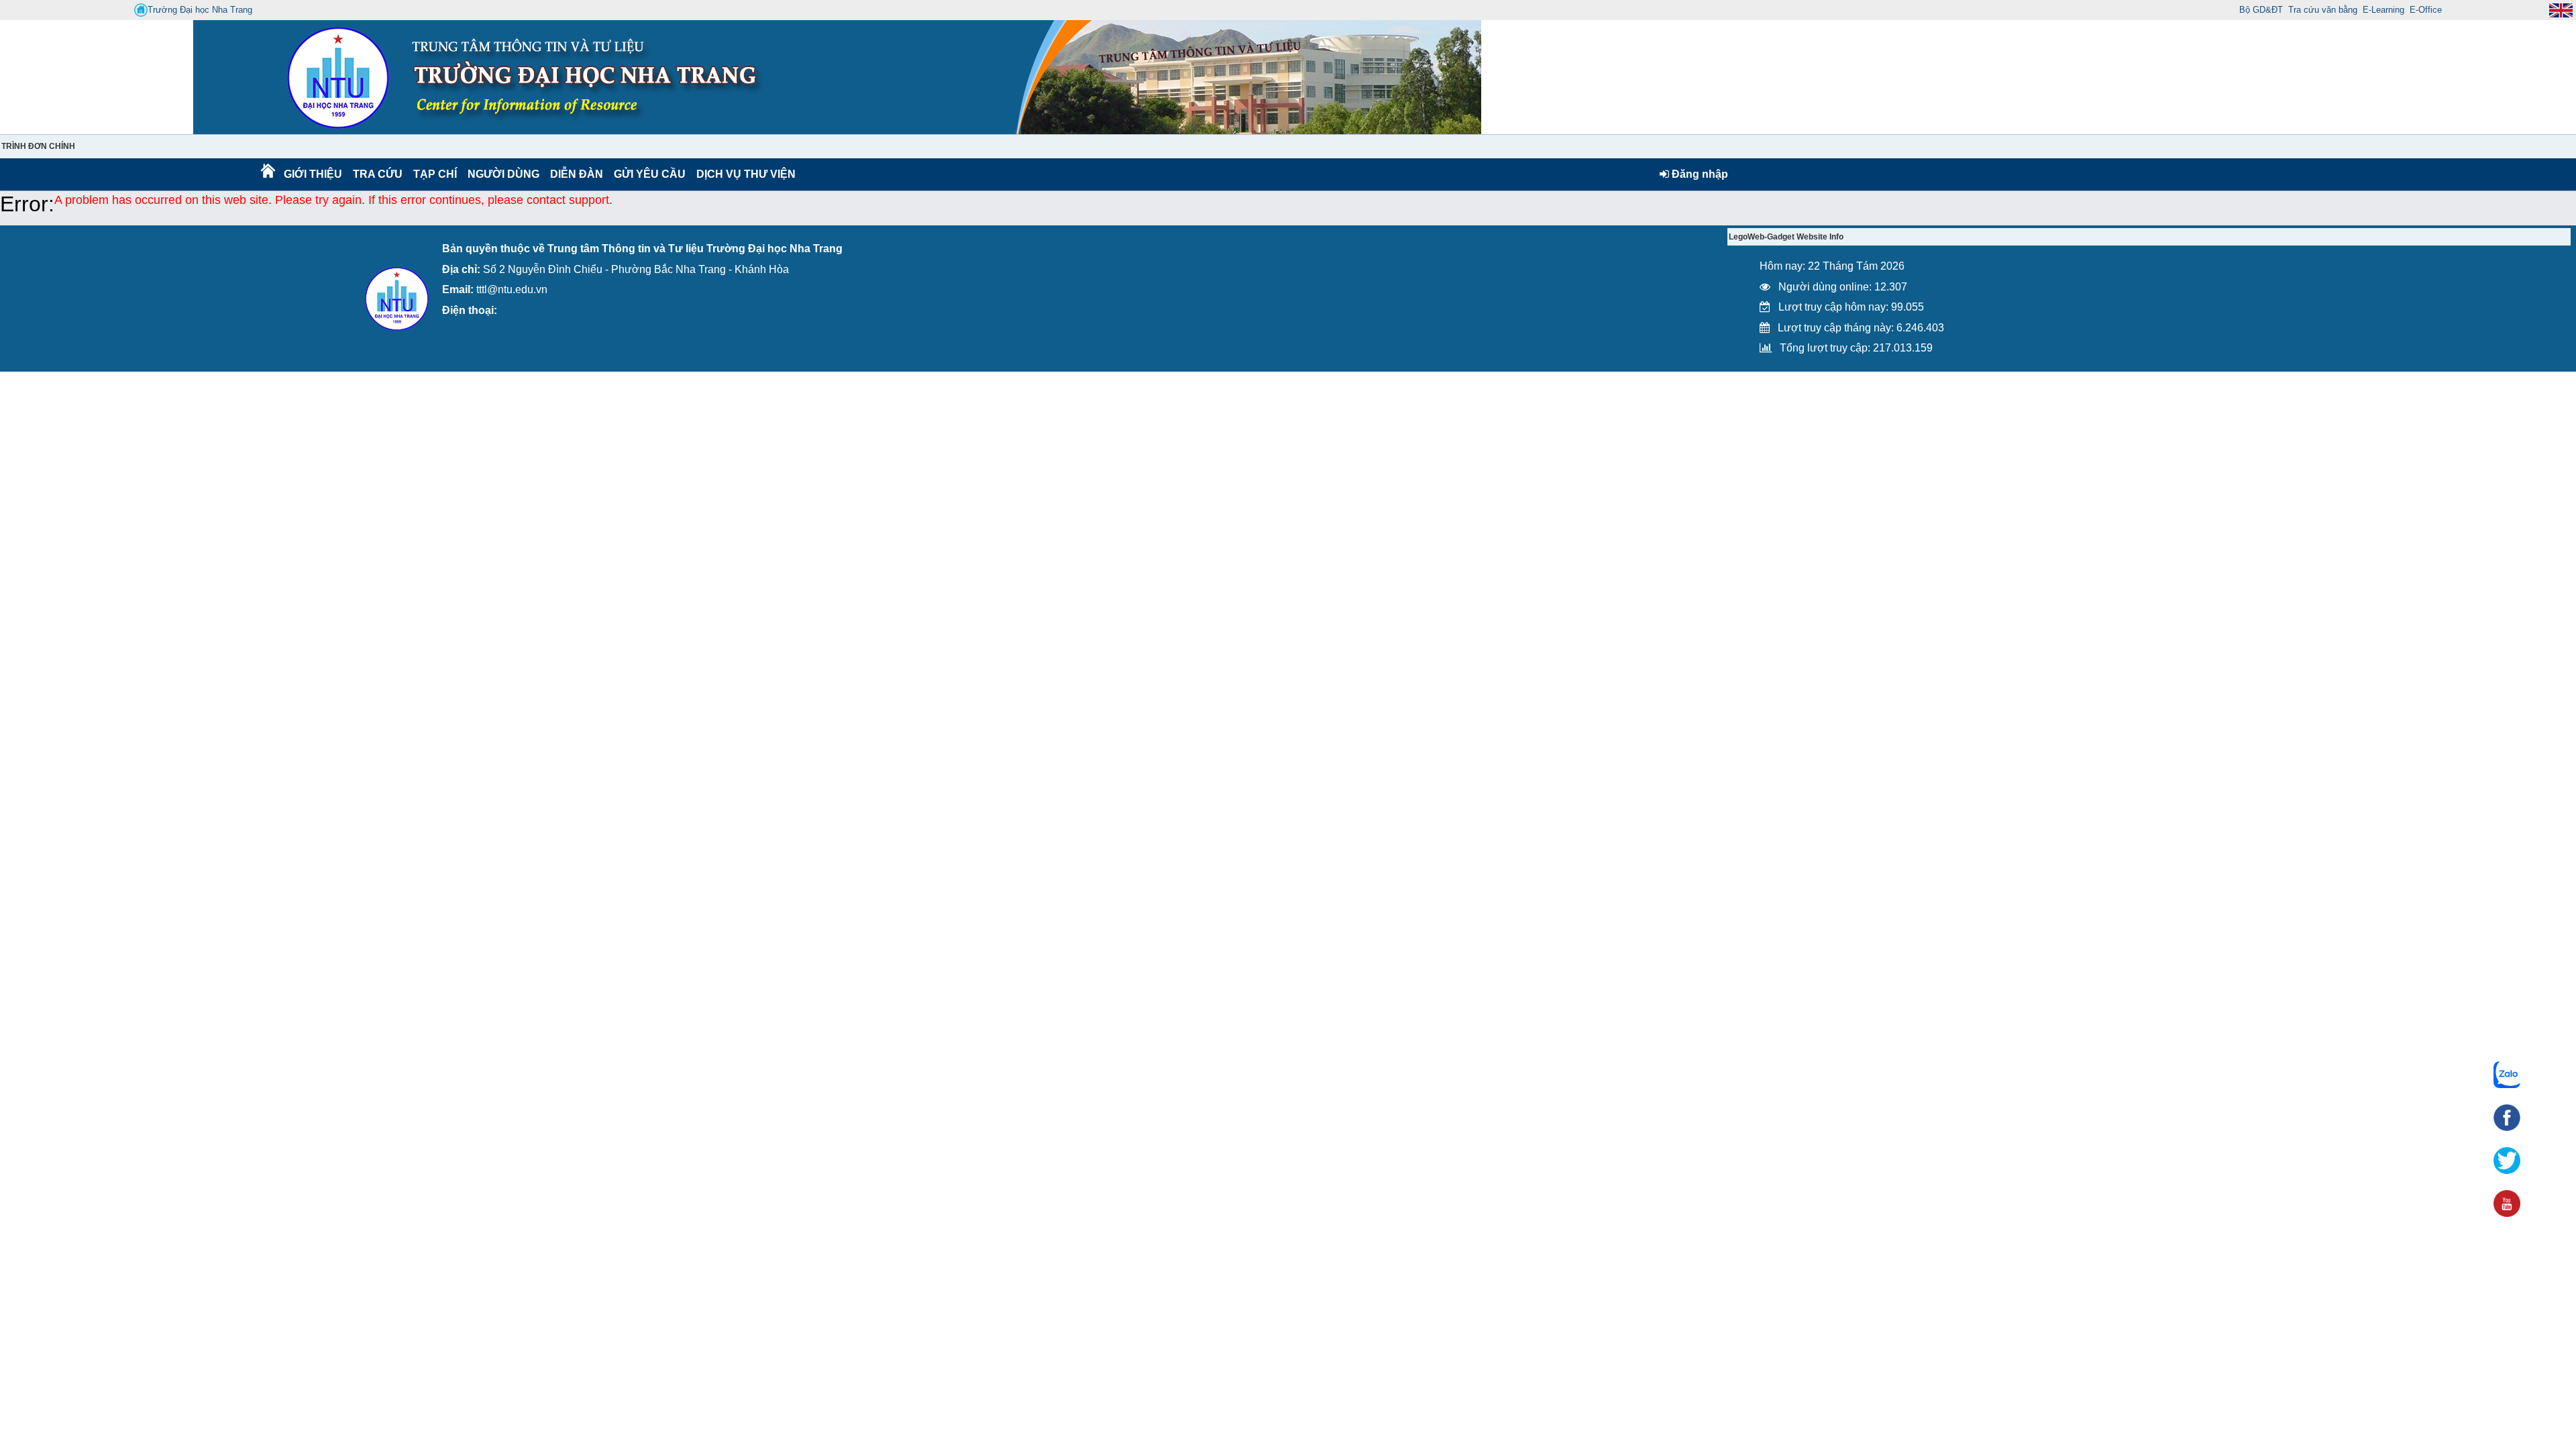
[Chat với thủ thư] (2507, 1075)
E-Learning (2383, 10)
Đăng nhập (1699, 174)
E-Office (2426, 10)
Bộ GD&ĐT (2261, 10)
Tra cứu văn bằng (2323, 10)
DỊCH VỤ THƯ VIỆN (743, 174)
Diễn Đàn (577, 174)
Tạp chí (435, 174)
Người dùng (502, 174)
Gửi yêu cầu (650, 174)
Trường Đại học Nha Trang (200, 10)
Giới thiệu (312, 174)
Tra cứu (377, 174)
